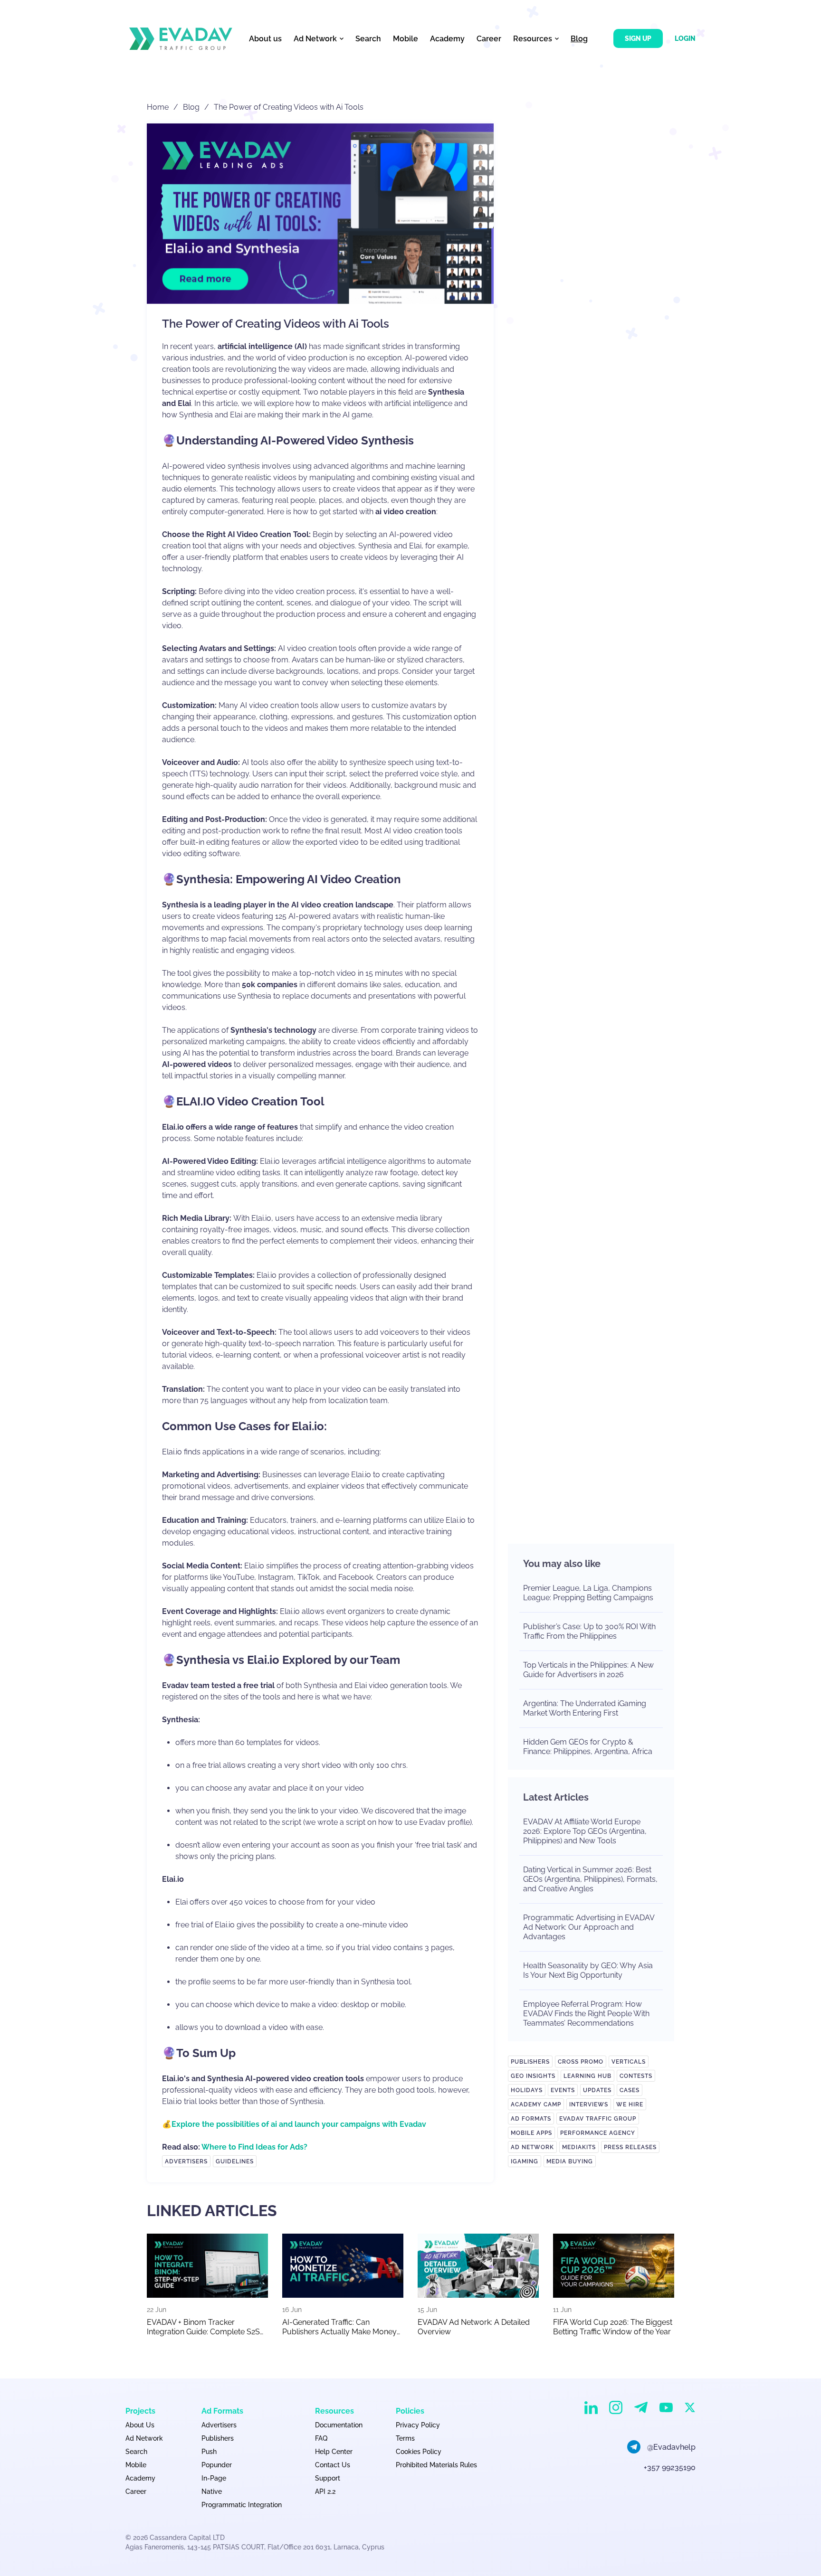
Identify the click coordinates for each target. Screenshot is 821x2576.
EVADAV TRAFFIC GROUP (598, 2119)
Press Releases (630, 2147)
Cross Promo (581, 2062)
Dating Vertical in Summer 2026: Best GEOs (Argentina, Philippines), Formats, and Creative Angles (590, 1879)
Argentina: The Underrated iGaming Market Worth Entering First (585, 1708)
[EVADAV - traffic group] (181, 39)
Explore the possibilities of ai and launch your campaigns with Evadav (299, 2124)
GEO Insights (533, 2076)
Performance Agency (598, 2133)
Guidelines (235, 2161)
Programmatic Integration (242, 2505)
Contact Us (333, 2465)
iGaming (525, 2161)
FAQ (321, 2438)
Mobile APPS (531, 2133)
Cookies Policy (419, 2452)
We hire (630, 2104)
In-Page (214, 2478)
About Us (140, 2425)
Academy (447, 39)
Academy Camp (536, 2104)
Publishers (530, 2062)
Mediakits (579, 2147)
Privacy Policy (418, 2425)
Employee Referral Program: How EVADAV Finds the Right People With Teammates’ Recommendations (586, 2014)
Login (685, 38)
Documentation (339, 2425)
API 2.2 (325, 2491)
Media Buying (570, 2161)
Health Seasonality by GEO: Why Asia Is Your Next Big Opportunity (588, 1970)
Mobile (406, 39)
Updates (597, 2090)
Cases (630, 2090)
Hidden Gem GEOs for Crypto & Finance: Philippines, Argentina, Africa (588, 1747)
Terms (405, 2438)
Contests (636, 2076)
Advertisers (186, 2161)
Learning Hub (587, 2076)
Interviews (589, 2104)
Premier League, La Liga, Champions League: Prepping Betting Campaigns (588, 1593)
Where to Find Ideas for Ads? (254, 2147)
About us (265, 39)
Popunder (217, 2465)
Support (328, 2478)
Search (368, 39)
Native (212, 2491)
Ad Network (532, 2147)
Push (209, 2452)
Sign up (638, 38)
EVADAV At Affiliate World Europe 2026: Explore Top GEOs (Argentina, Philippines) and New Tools (585, 1831)
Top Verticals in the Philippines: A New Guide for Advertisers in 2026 (588, 1670)
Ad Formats (531, 2119)
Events (563, 2090)
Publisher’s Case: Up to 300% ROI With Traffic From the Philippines (589, 1631)
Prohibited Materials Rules (436, 2465)
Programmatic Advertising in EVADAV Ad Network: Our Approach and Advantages (589, 1927)
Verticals (629, 2062)
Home (158, 107)
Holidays (527, 2090)
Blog (579, 39)
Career (489, 39)
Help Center (334, 2452)
